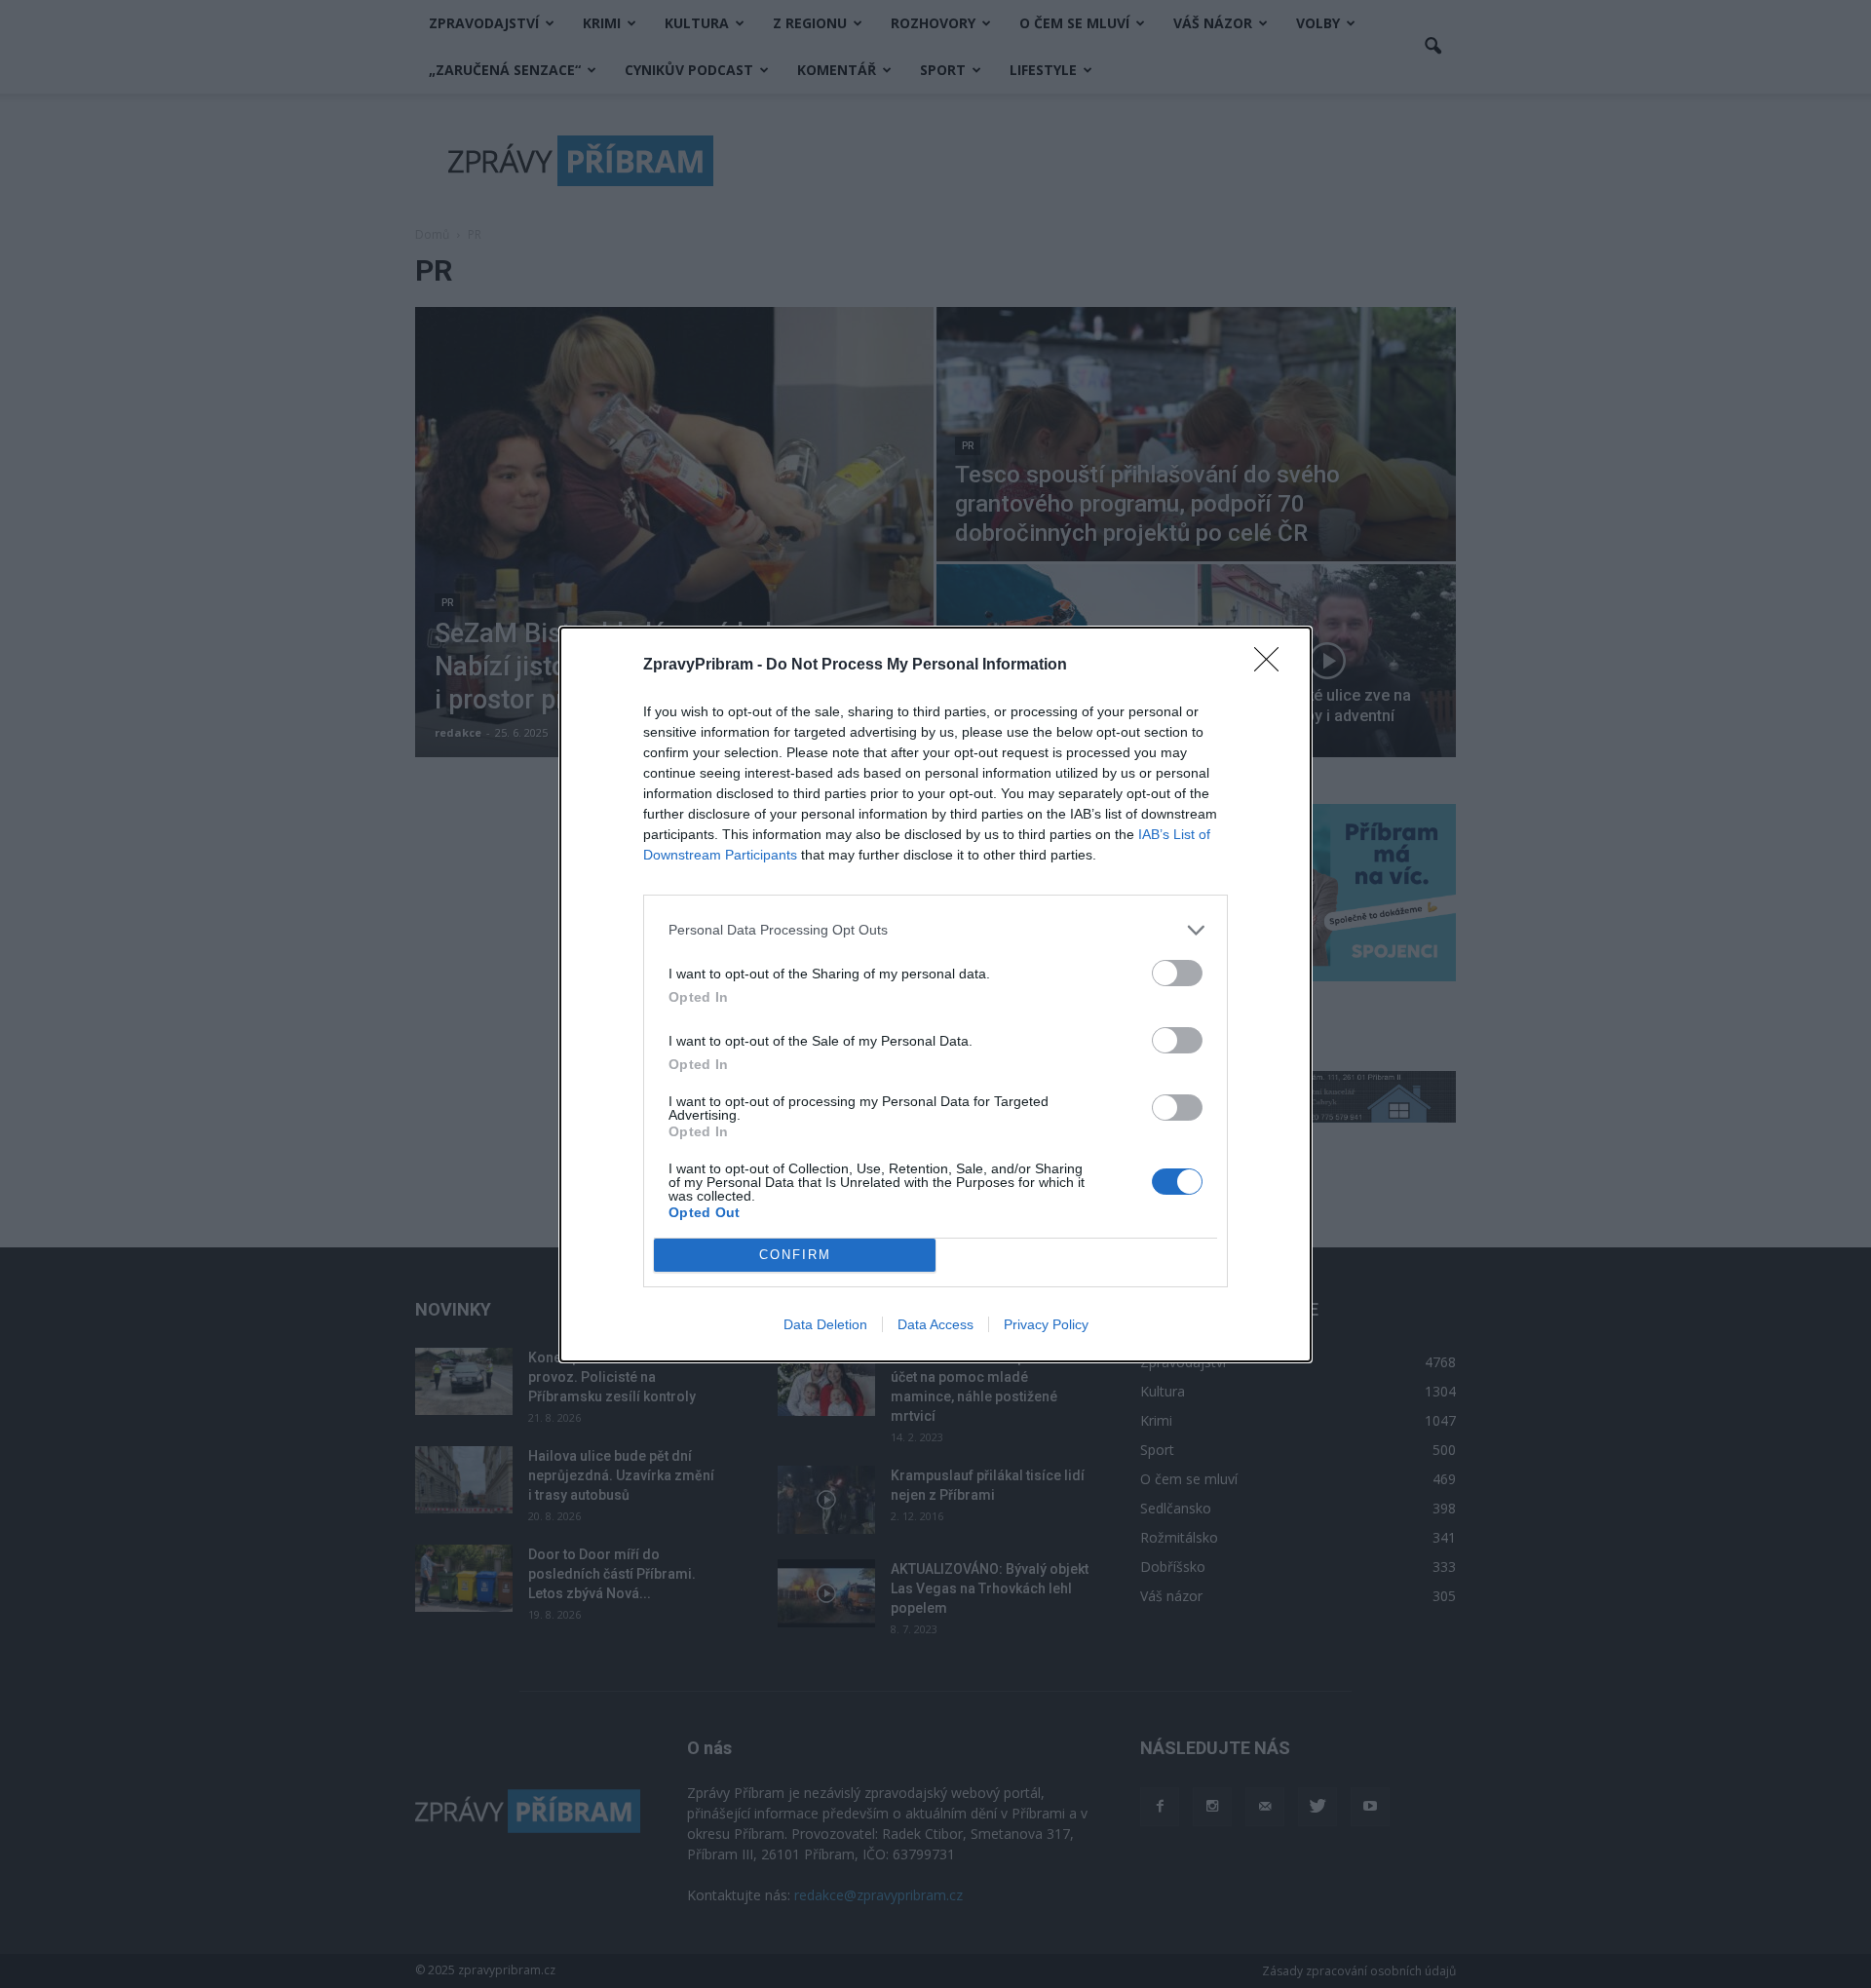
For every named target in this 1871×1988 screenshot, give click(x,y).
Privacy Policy (1046, 1324)
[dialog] (935, 994)
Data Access (935, 1324)
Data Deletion (825, 1324)
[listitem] (935, 930)
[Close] (1273, 666)
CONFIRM (795, 1255)
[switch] (1177, 973)
